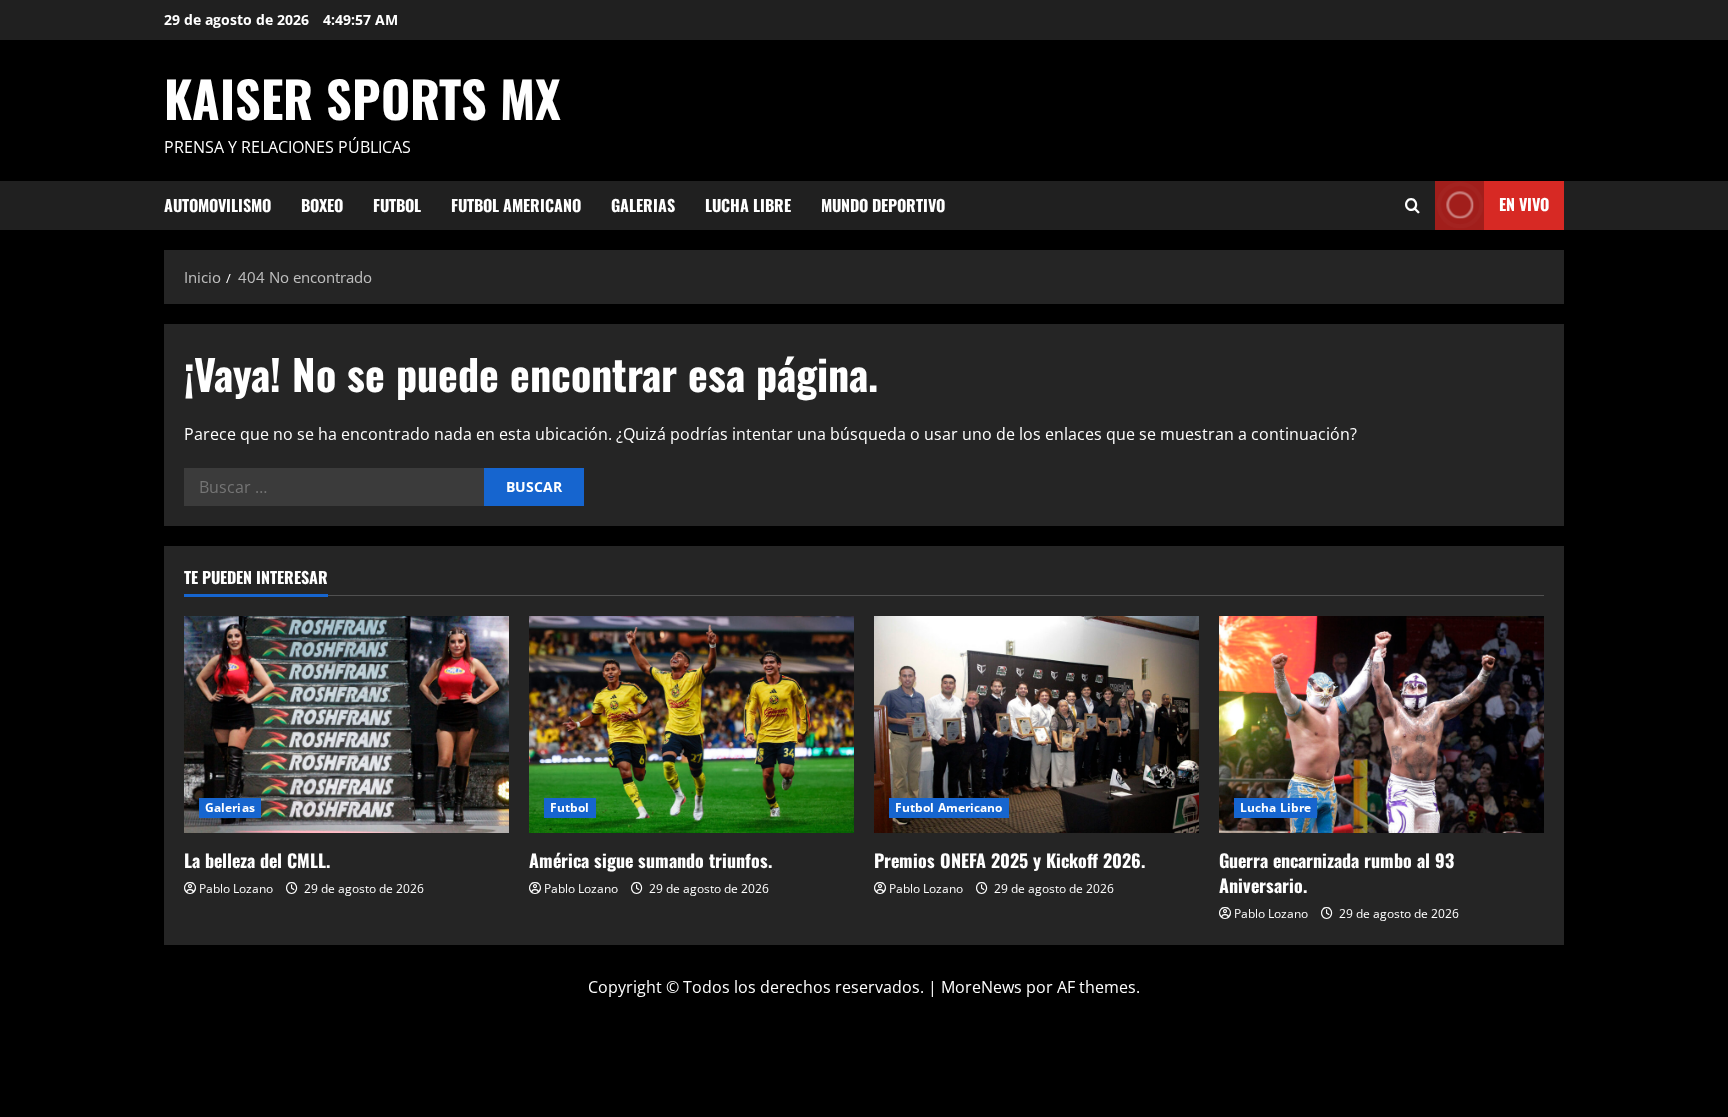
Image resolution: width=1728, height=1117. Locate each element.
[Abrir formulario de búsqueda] (1412, 205)
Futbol (397, 205)
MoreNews (981, 987)
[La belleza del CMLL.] (346, 724)
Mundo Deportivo (883, 205)
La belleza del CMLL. (257, 860)
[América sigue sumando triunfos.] (691, 724)
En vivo (1524, 204)
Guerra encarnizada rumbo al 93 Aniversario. (1336, 872)
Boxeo (322, 205)
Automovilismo (217, 205)
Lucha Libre (748, 205)
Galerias (643, 205)
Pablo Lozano (236, 888)
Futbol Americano (516, 205)
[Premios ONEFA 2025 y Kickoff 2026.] (1036, 724)
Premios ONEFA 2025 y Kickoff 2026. (1009, 860)
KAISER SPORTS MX (362, 97)
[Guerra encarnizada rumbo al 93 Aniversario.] (1381, 724)
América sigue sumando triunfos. (650, 860)
